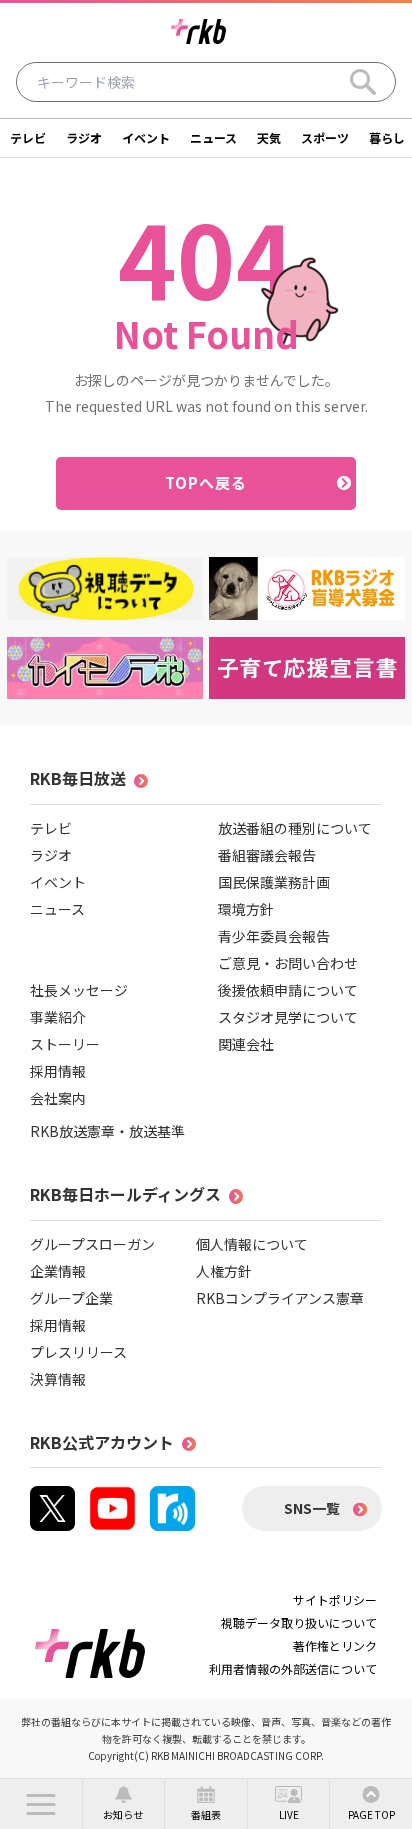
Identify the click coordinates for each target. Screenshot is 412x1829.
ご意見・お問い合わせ (288, 963)
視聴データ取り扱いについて (299, 1622)
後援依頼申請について (288, 990)
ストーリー (65, 1044)
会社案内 (58, 1098)
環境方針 (246, 909)
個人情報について (252, 1244)
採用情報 (58, 1071)
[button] (41, 1804)
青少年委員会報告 (274, 936)
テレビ (28, 137)
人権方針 (224, 1271)
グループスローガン (92, 1244)
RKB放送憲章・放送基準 (107, 1131)
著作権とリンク (335, 1645)
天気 (269, 137)
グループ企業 (71, 1298)
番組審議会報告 (267, 855)
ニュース (213, 137)
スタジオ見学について (288, 1017)
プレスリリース (78, 1352)
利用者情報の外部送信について (293, 1668)
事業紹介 (58, 1017)
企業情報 (58, 1271)
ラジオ (84, 137)
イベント (146, 137)
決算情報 (58, 1379)
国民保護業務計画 (274, 882)
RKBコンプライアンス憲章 (280, 1298)
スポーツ (325, 137)
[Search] (363, 82)
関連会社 (246, 1044)
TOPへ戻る (206, 482)
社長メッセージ (79, 990)
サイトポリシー (335, 1599)
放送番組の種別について (295, 828)
